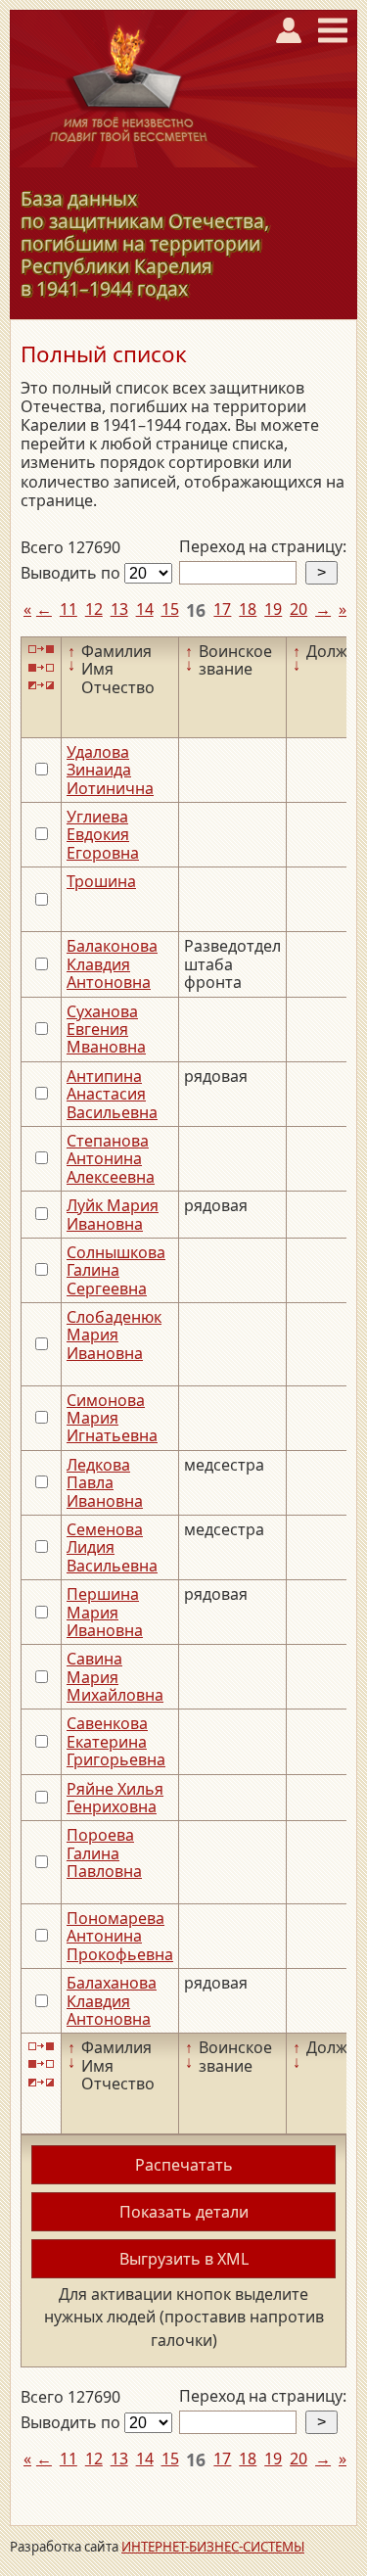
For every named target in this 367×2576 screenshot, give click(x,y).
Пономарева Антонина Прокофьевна (120, 1936)
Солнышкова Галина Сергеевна (116, 1270)
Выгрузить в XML (184, 2259)
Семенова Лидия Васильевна (112, 1547)
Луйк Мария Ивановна (113, 1214)
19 (273, 609)
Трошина (101, 881)
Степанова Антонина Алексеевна (111, 1159)
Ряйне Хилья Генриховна (115, 1798)
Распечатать (184, 2165)
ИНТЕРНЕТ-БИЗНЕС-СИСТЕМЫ (213, 2547)
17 (222, 609)
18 (248, 609)
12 (94, 609)
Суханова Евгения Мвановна (106, 1030)
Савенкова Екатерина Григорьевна (116, 1741)
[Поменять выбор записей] (41, 686)
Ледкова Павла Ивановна (105, 1483)
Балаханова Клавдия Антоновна (112, 2001)
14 (145, 609)
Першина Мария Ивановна (105, 1612)
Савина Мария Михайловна (115, 1677)
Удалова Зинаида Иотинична (110, 770)
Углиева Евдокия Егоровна (103, 835)
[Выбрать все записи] (41, 650)
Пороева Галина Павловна (104, 1853)
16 (196, 610)
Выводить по (72, 573)
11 (69, 609)
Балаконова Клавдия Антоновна (112, 964)
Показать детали (184, 2212)
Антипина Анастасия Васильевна (112, 1094)
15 (170, 609)
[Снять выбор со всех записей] (41, 667)
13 (119, 609)
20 (298, 609)
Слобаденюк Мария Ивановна (114, 1335)
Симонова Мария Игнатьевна (112, 1418)
